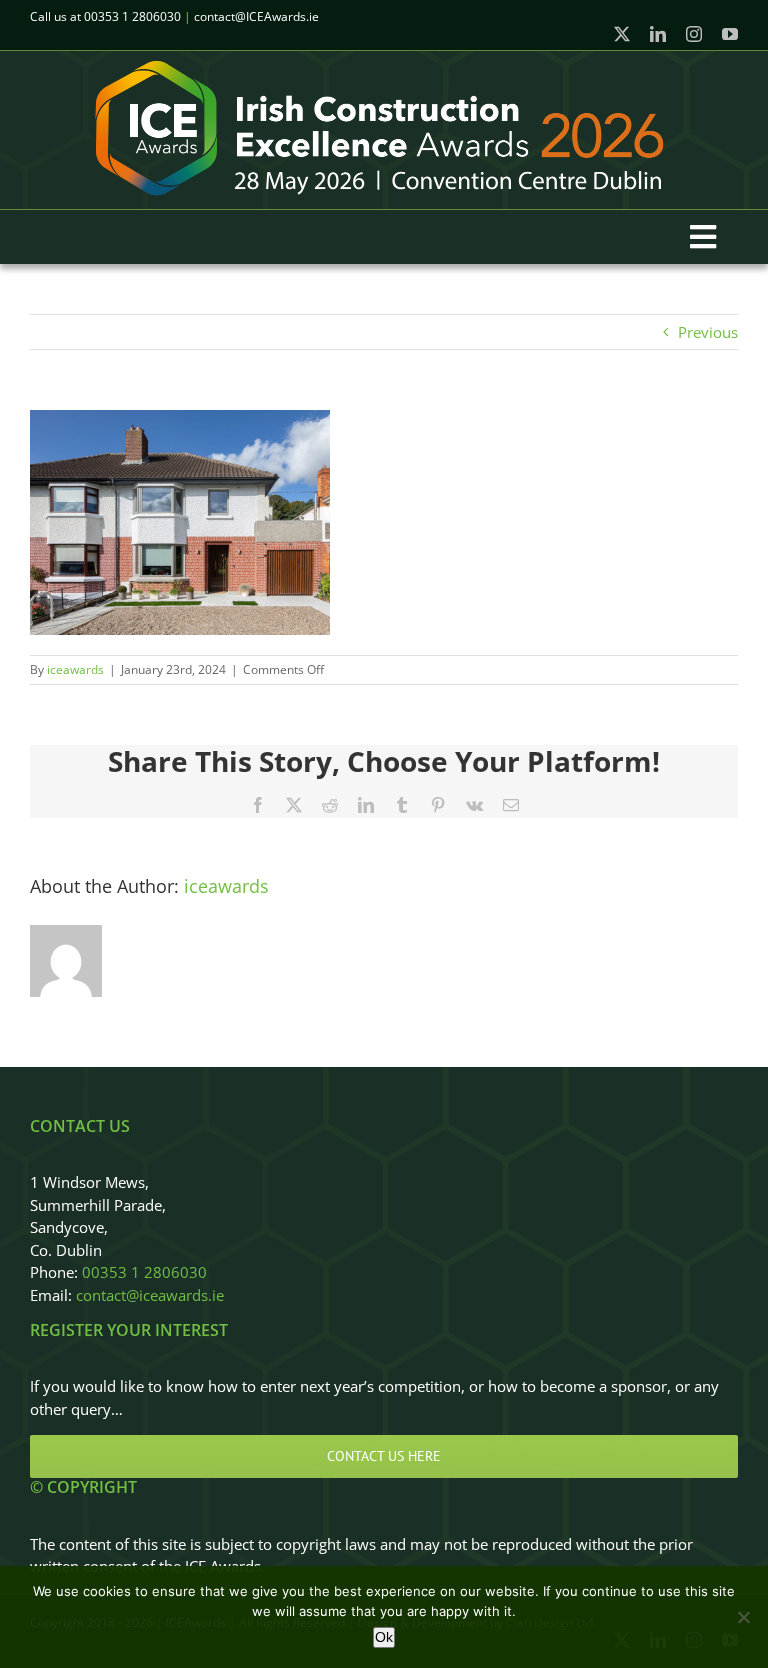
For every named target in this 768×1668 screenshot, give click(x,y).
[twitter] (622, 34)
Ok (384, 1637)
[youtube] (730, 34)
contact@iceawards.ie (150, 1295)
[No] (743, 1617)
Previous (708, 332)
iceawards (75, 669)
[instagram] (694, 34)
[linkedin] (658, 34)
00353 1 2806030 (144, 1272)
